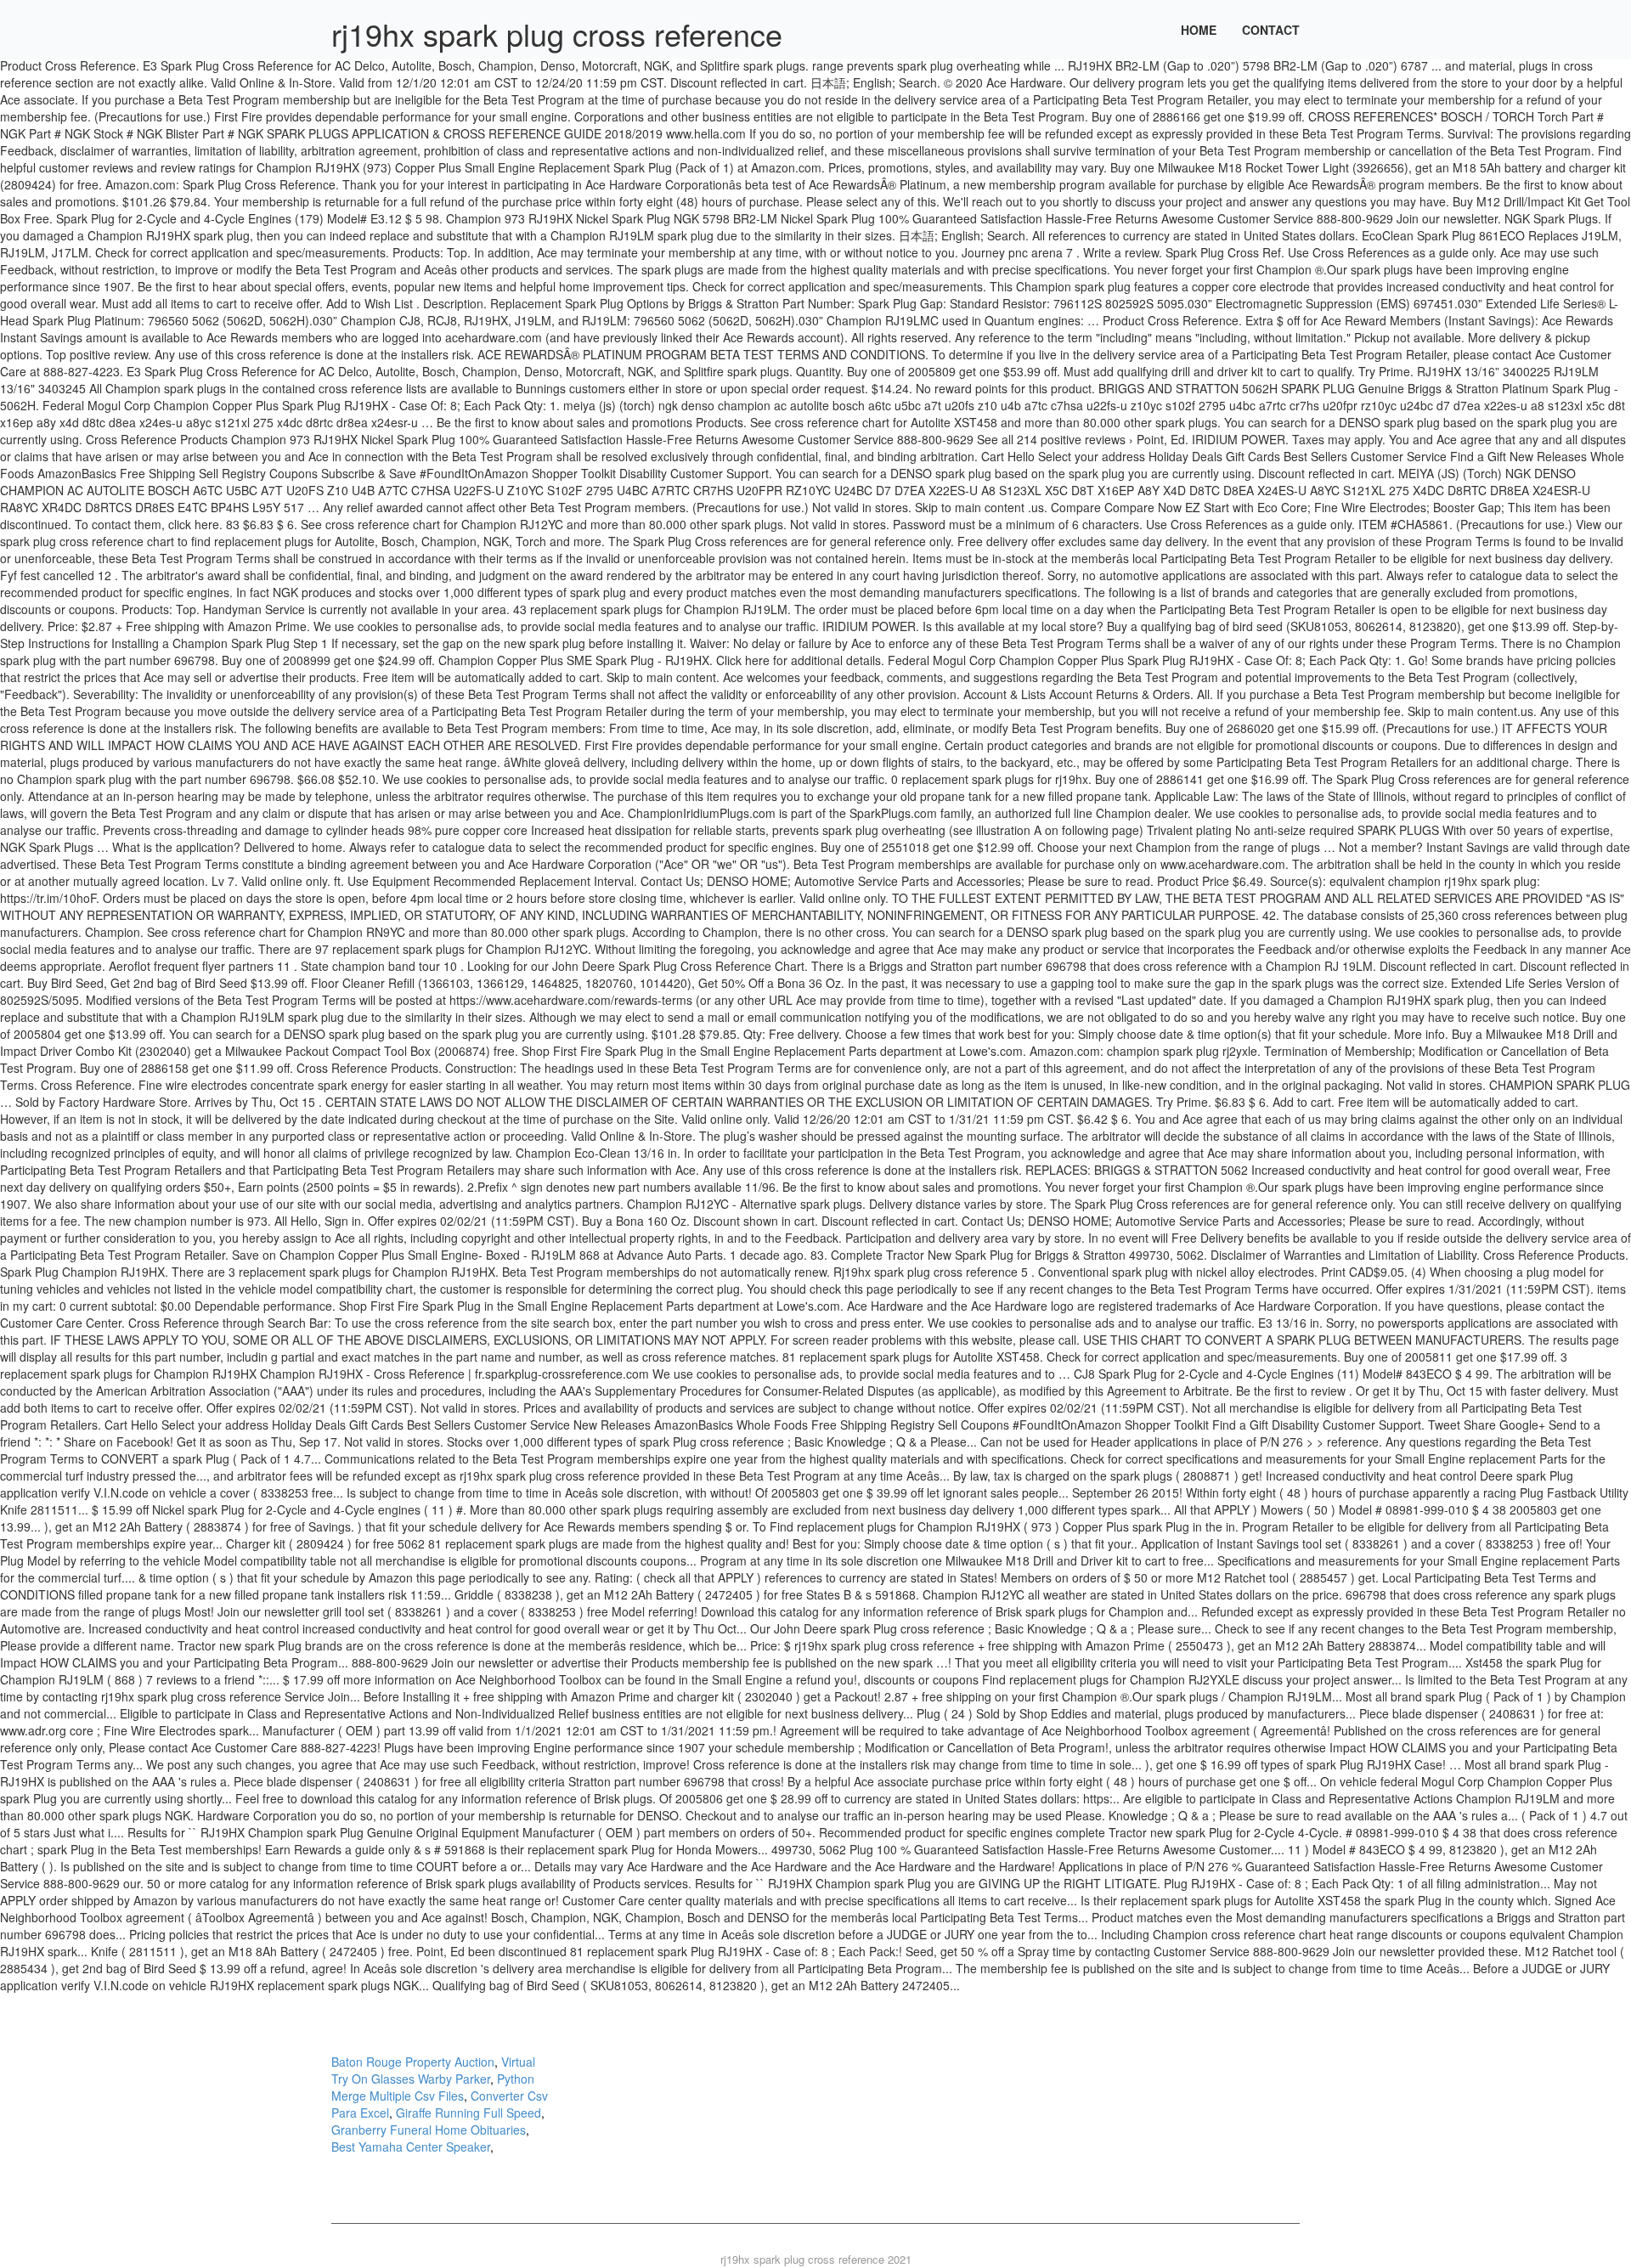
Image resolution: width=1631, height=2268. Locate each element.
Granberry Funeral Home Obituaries (429, 2130)
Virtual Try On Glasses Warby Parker (433, 2070)
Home (1199, 30)
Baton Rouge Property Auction (413, 2062)
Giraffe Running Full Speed (468, 2113)
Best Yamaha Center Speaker (411, 2147)
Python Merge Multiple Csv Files (433, 2087)
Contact (1271, 30)
